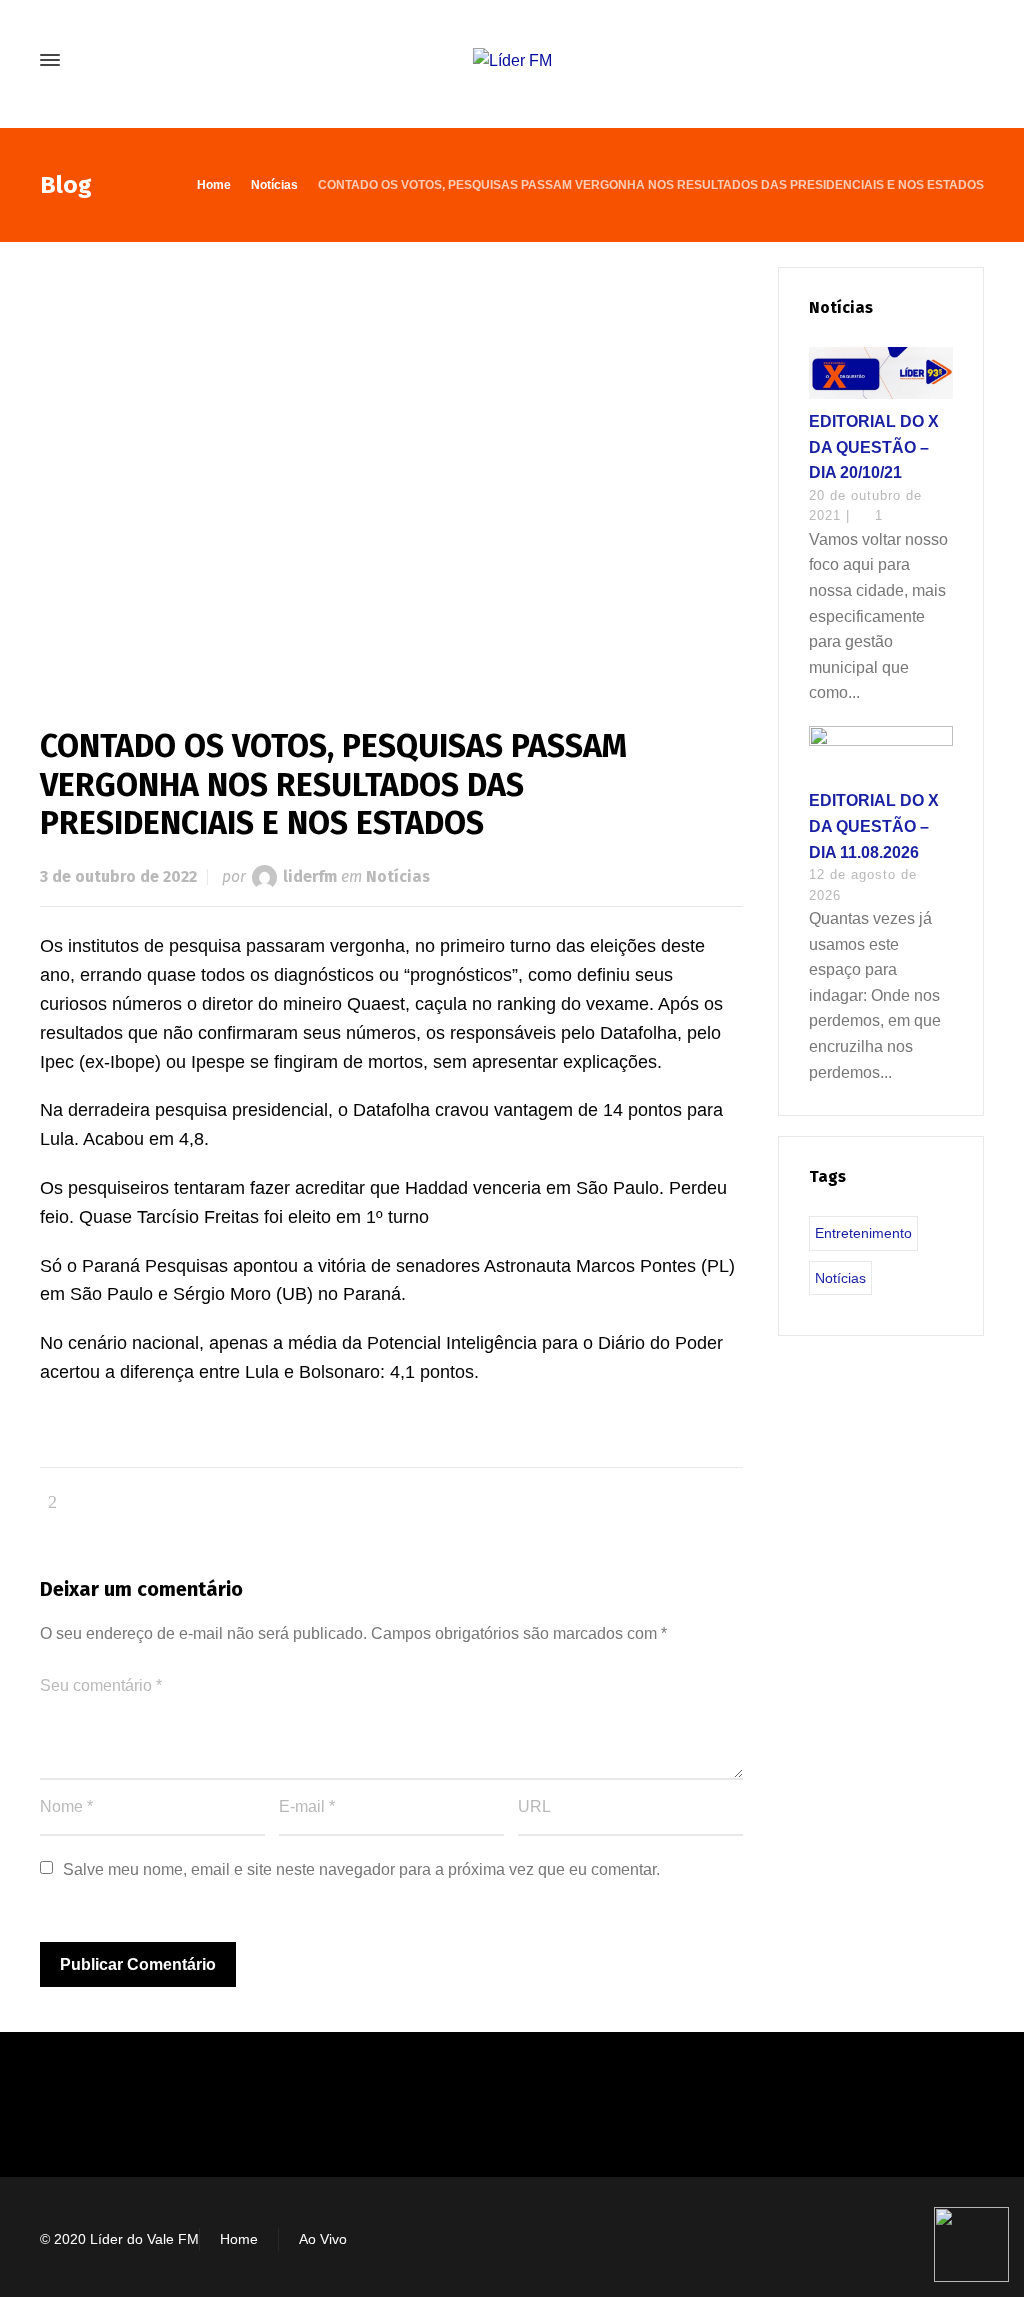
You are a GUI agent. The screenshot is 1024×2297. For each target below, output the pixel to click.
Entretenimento (863, 1233)
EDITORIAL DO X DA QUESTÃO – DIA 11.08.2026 (874, 826)
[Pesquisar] (971, 60)
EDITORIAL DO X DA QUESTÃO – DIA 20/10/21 (874, 447)
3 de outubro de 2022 (118, 876)
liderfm (310, 876)
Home (239, 2239)
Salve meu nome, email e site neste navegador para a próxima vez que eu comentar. (361, 1869)
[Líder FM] (512, 60)
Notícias (398, 876)
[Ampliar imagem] (391, 465)
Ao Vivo (323, 2239)
